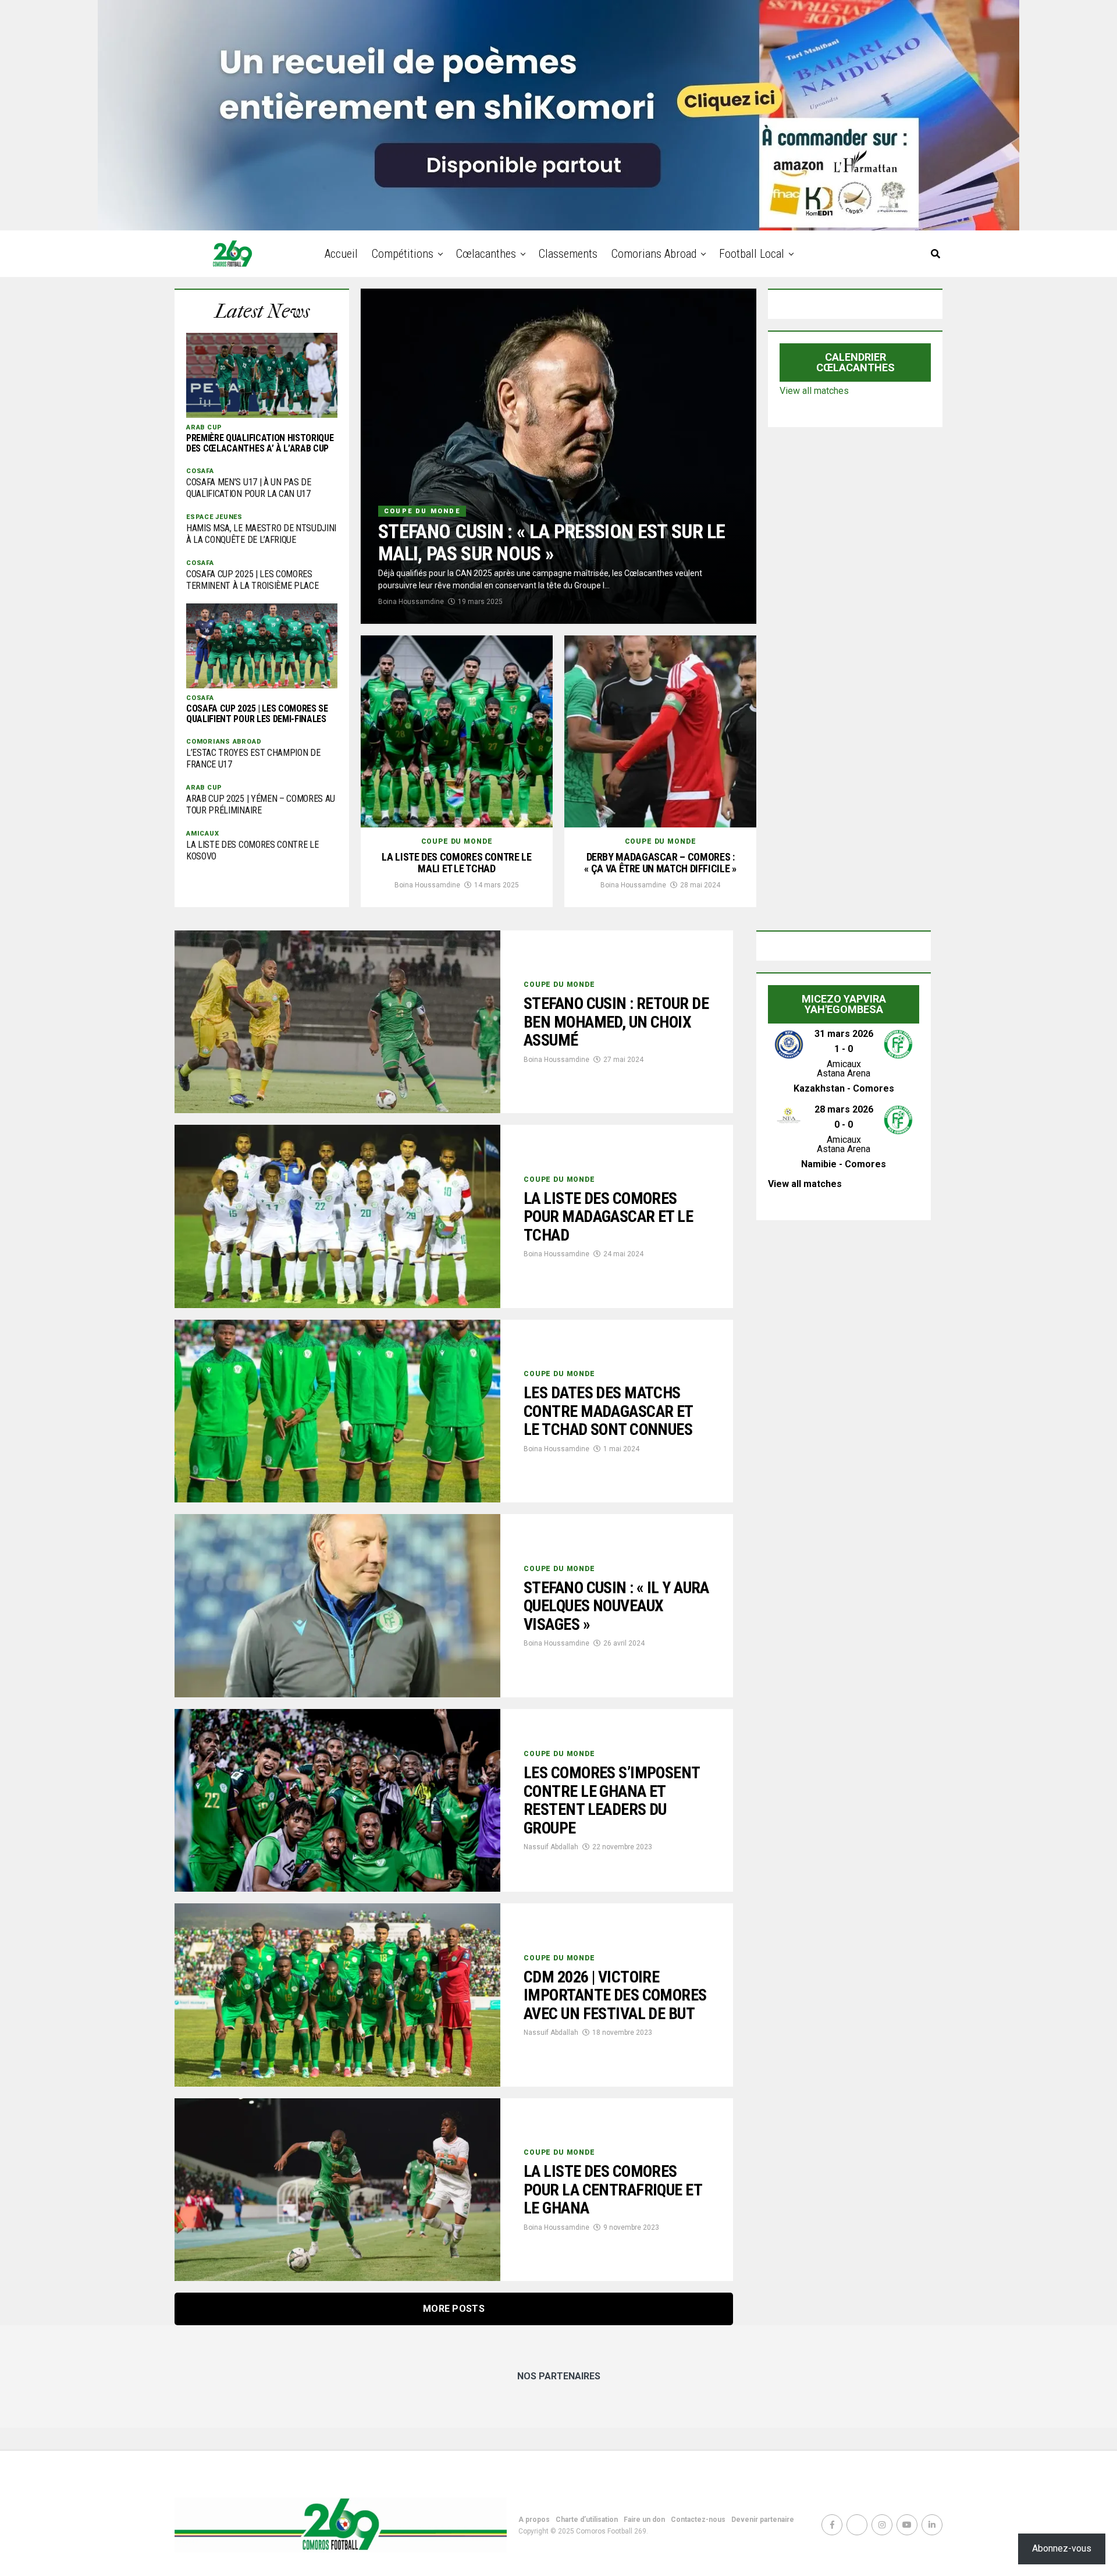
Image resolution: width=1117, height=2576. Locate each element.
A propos (534, 2520)
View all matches (814, 391)
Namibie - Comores (844, 1164)
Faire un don (644, 2520)
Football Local (752, 254)
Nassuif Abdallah (551, 1847)
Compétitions (403, 254)
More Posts (454, 2309)
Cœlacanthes (486, 254)
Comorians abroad (654, 254)
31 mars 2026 (844, 1034)
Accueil (341, 254)
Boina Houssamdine (411, 602)
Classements (568, 254)
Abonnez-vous (1062, 2548)
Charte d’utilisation (587, 2520)
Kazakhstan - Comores (844, 1088)
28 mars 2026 (844, 1109)
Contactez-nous (698, 2520)
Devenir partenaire (763, 2520)
